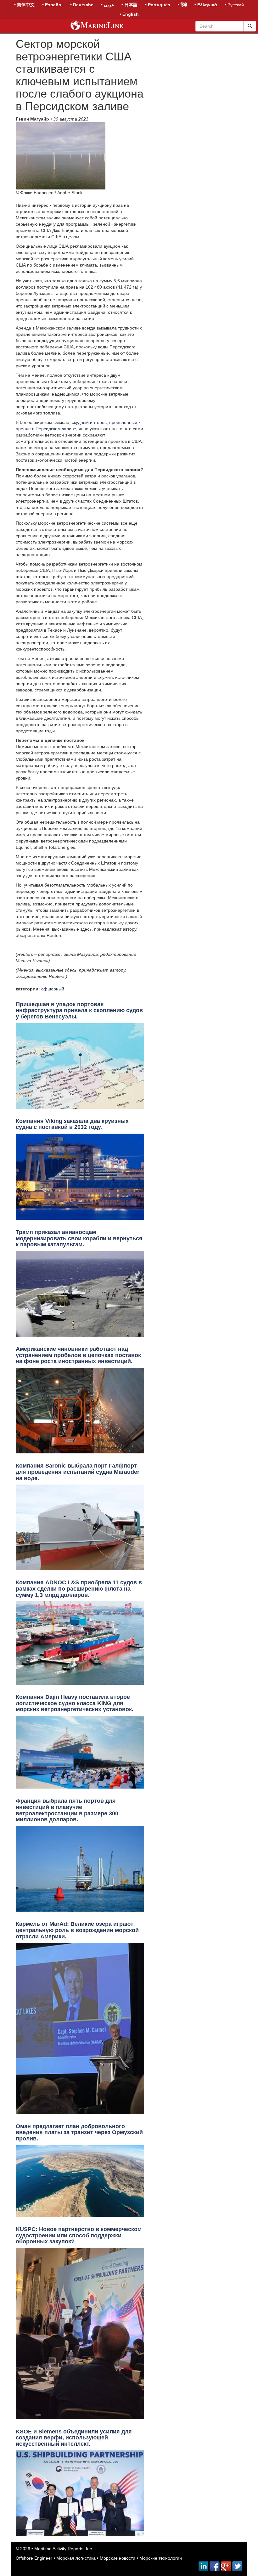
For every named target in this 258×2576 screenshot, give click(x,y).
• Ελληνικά (206, 5)
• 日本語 (129, 5)
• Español (52, 5)
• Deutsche (82, 5)
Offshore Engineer (34, 2558)
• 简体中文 (24, 5)
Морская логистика (76, 2558)
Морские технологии (161, 2558)
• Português (158, 5)
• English (129, 14)
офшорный (53, 989)
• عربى (107, 5)
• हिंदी (182, 5)
